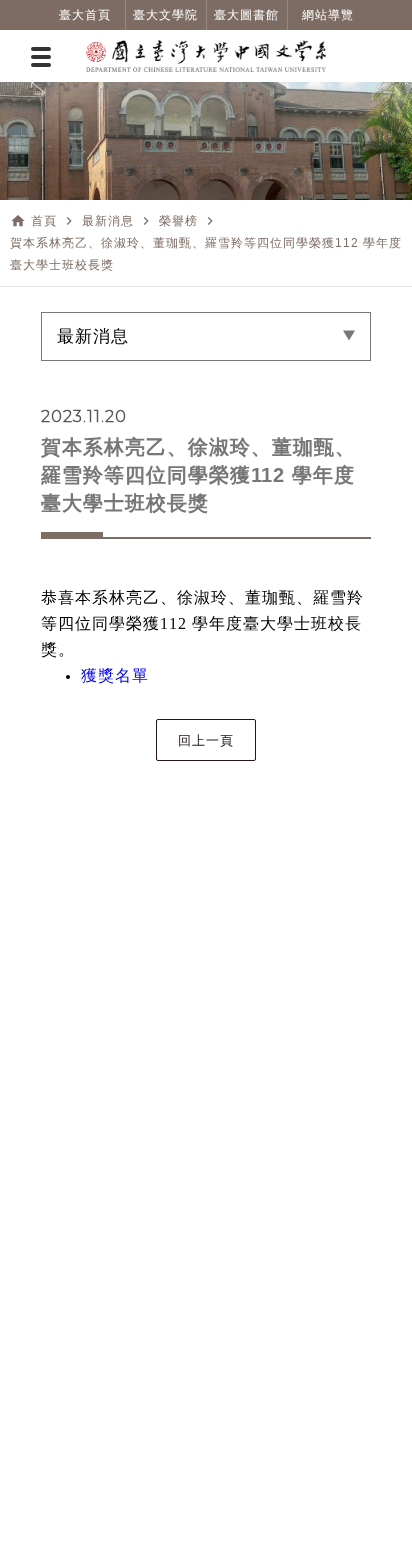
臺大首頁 (85, 15)
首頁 (44, 221)
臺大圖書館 (246, 15)
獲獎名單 (115, 675)
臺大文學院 (165, 15)
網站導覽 (328, 15)
